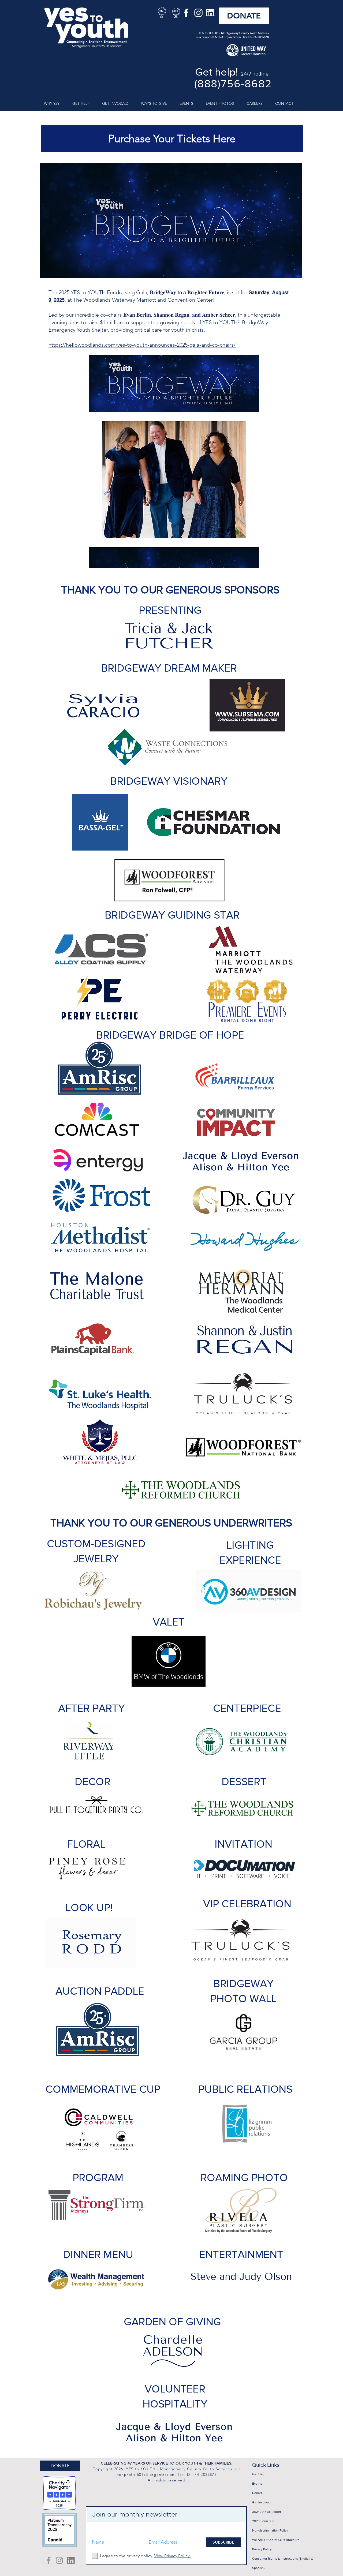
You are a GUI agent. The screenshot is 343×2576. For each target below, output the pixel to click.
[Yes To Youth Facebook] (49, 2560)
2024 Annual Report (267, 2512)
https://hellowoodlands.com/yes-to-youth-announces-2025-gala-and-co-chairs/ (142, 345)
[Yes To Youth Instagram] (59, 2560)
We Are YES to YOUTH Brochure (276, 2540)
